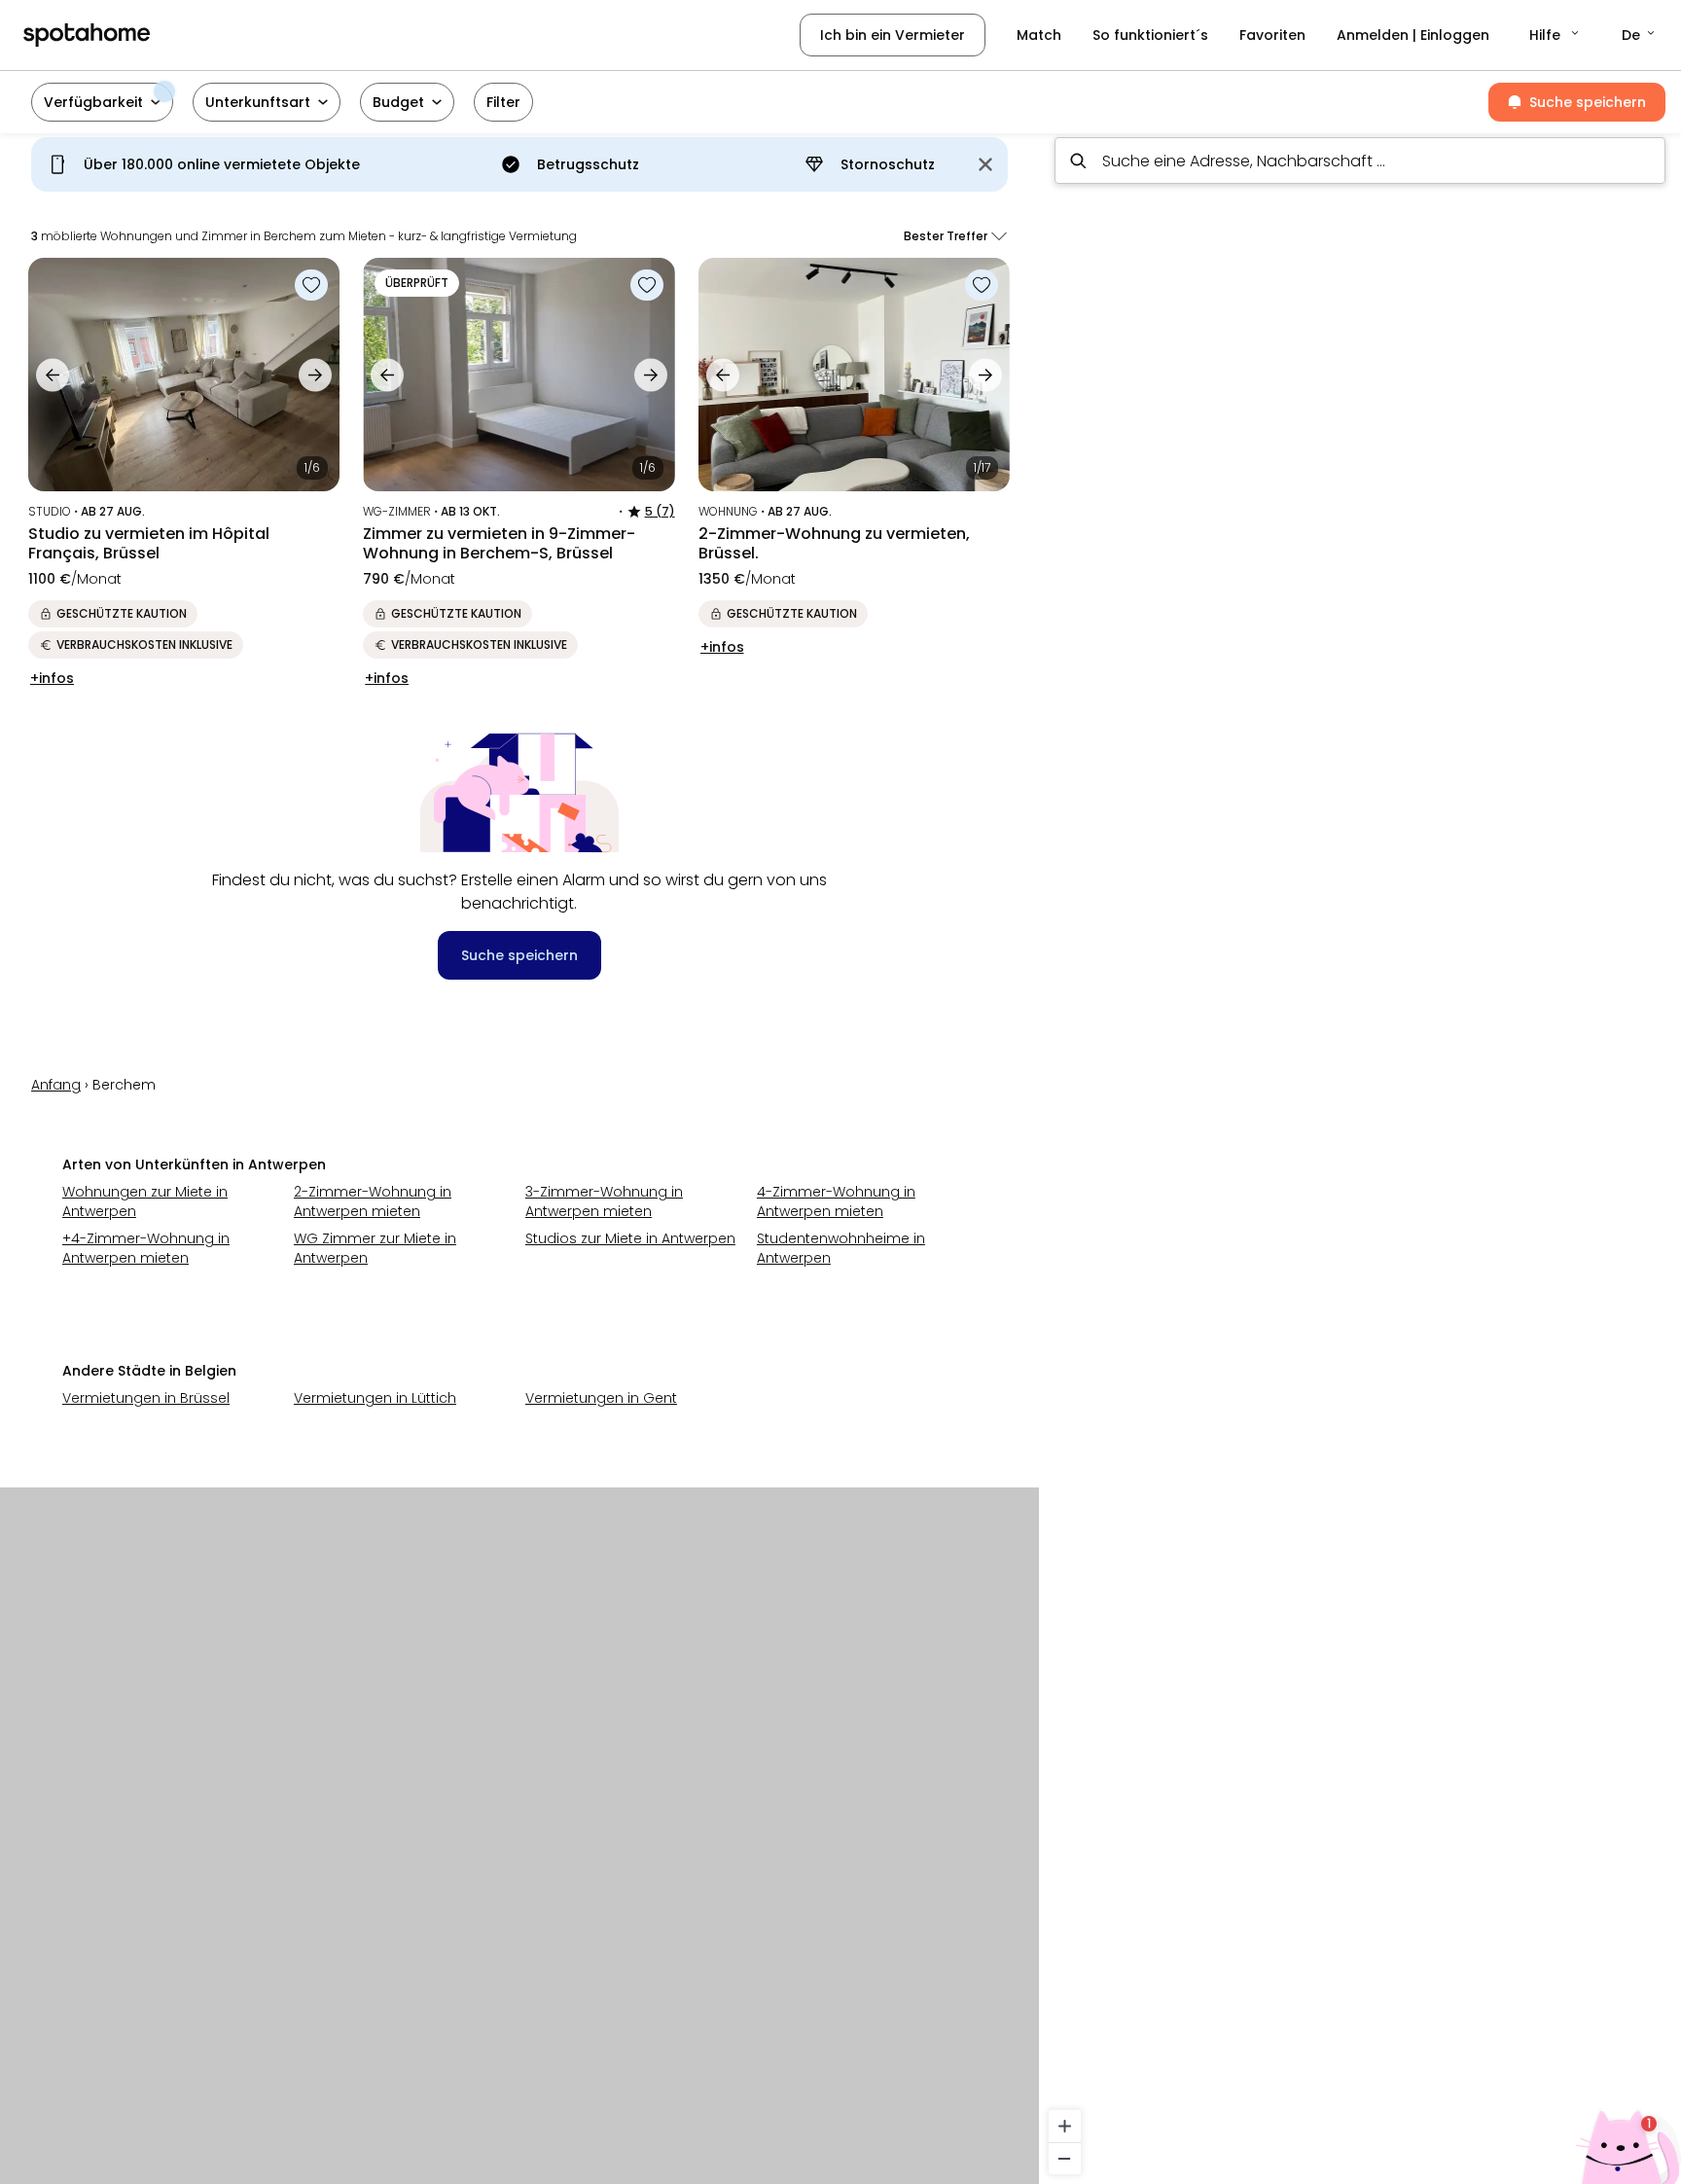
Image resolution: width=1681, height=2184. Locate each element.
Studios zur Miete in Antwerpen (630, 1238)
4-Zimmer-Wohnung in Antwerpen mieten (836, 1201)
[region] (1360, 1153)
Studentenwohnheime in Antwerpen (841, 1248)
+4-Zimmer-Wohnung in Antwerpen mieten (146, 1248)
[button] (1556, 35)
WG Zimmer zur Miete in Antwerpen (375, 1248)
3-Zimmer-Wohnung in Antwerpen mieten (604, 1201)
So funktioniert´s (1150, 35)
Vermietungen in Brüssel (146, 1398)
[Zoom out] (1065, 2158)
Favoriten (1272, 35)
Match (1039, 35)
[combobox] (1360, 161)
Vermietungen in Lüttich (375, 1398)
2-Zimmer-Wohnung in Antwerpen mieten (373, 1201)
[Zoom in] (1065, 2126)
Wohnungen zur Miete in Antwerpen (145, 1201)
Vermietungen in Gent (601, 1398)
